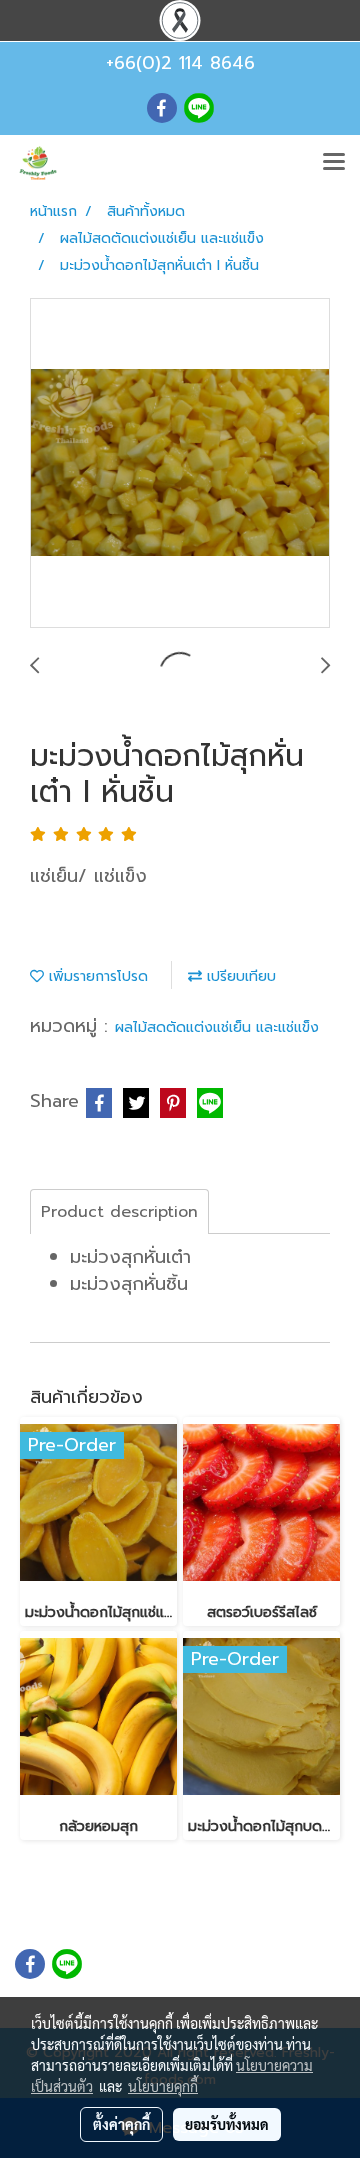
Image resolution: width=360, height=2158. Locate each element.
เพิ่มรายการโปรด (96, 976)
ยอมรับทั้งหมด (227, 2124)
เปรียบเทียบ (239, 976)
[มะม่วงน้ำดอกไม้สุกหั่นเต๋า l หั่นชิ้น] (180, 464)
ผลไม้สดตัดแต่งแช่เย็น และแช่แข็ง (217, 1027)
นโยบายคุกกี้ (163, 2086)
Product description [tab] (119, 1212)
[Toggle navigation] (334, 163)
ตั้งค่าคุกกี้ (121, 2124)
